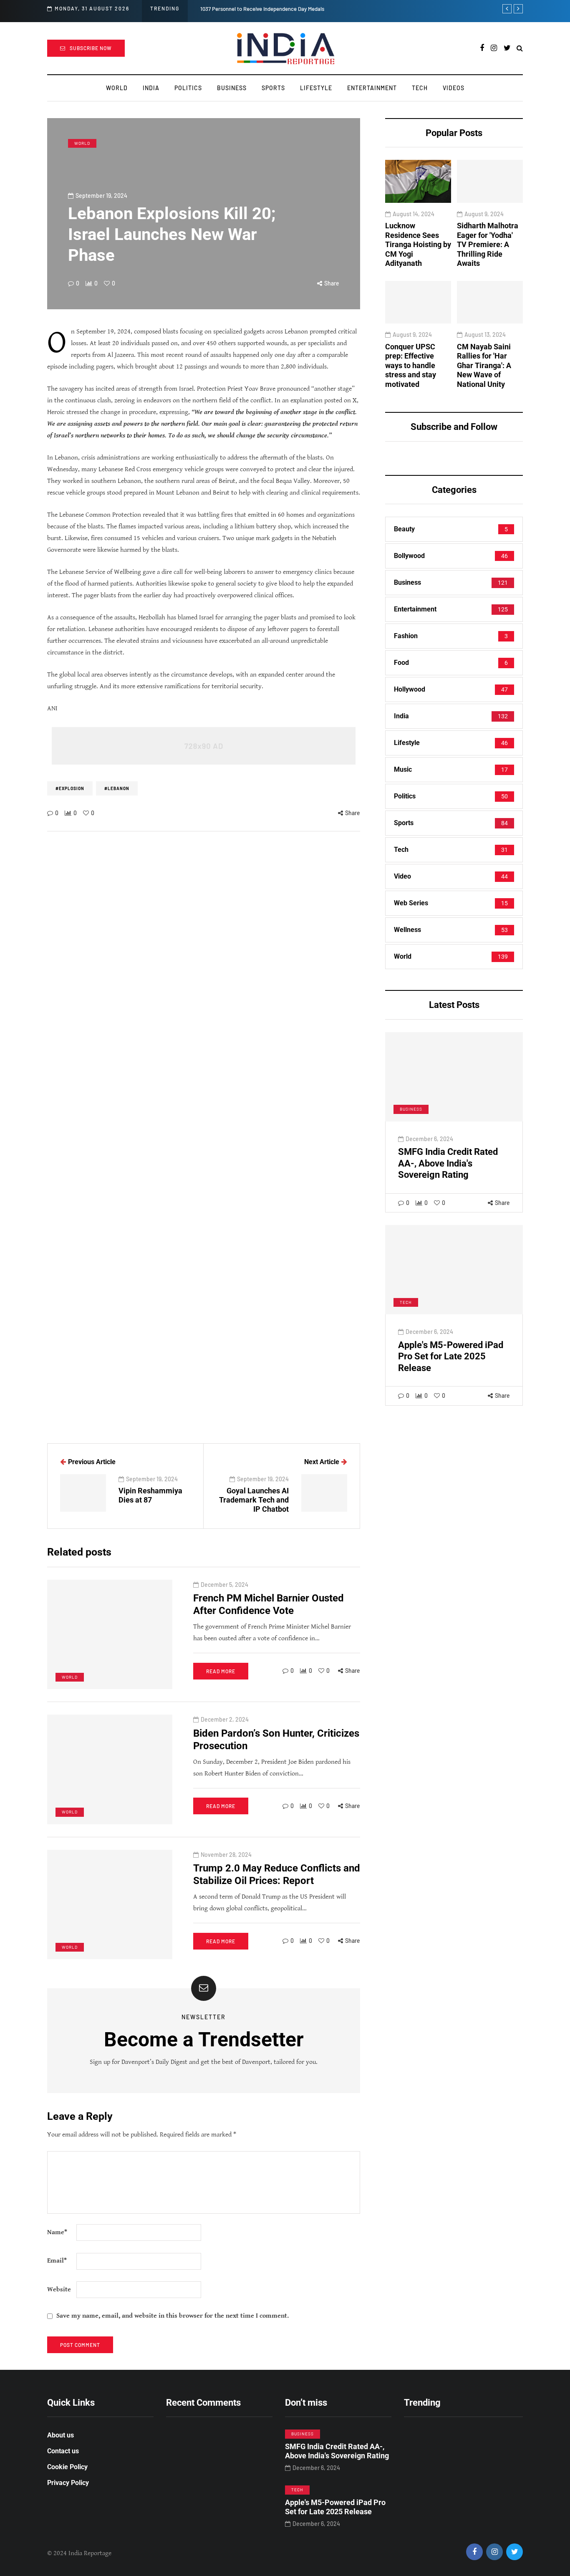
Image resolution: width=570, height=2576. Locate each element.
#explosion (70, 788)
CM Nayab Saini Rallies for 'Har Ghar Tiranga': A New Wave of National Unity (484, 365)
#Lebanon (117, 788)
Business (232, 88)
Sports (273, 88)
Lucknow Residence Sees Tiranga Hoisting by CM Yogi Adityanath (418, 244)
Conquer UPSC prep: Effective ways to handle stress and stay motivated (411, 365)
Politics (188, 88)
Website (59, 2289)
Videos (454, 88)
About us (61, 2435)
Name (57, 2232)
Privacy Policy (68, 2483)
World (117, 88)
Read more (221, 1671)
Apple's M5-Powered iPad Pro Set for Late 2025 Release (451, 1356)
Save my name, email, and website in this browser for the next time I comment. (173, 2316)
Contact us (63, 2451)
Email (57, 2261)
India (151, 88)
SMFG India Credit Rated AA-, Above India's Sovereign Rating (448, 1163)
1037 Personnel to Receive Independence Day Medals (262, 9)
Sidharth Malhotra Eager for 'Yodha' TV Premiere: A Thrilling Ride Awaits (488, 244)
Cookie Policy (67, 2467)
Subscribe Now (91, 48)
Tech (420, 88)
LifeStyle (316, 88)
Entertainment (372, 88)
